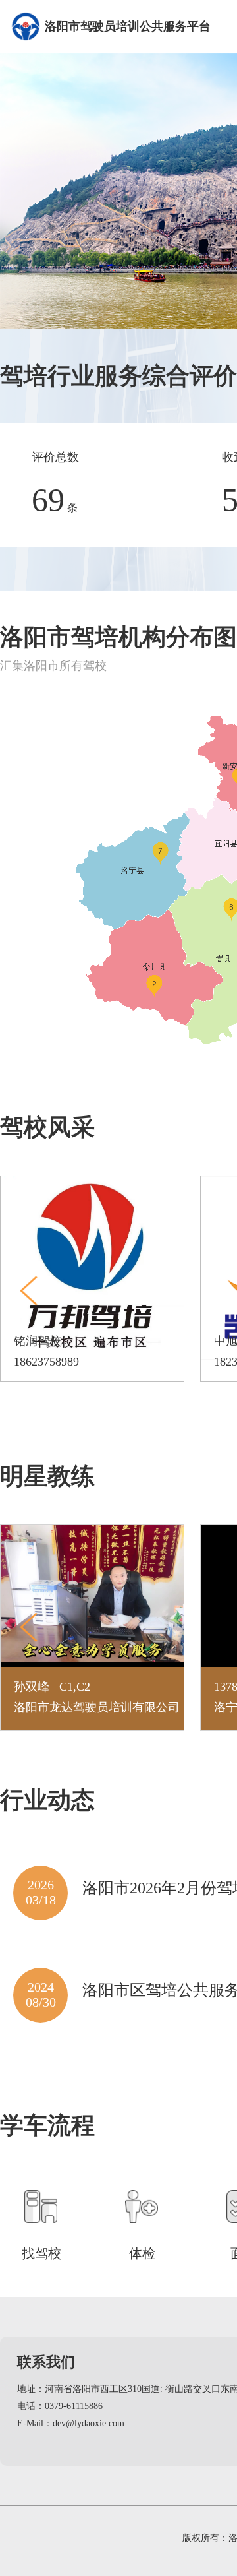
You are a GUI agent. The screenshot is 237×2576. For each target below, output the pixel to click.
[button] (29, 1291)
